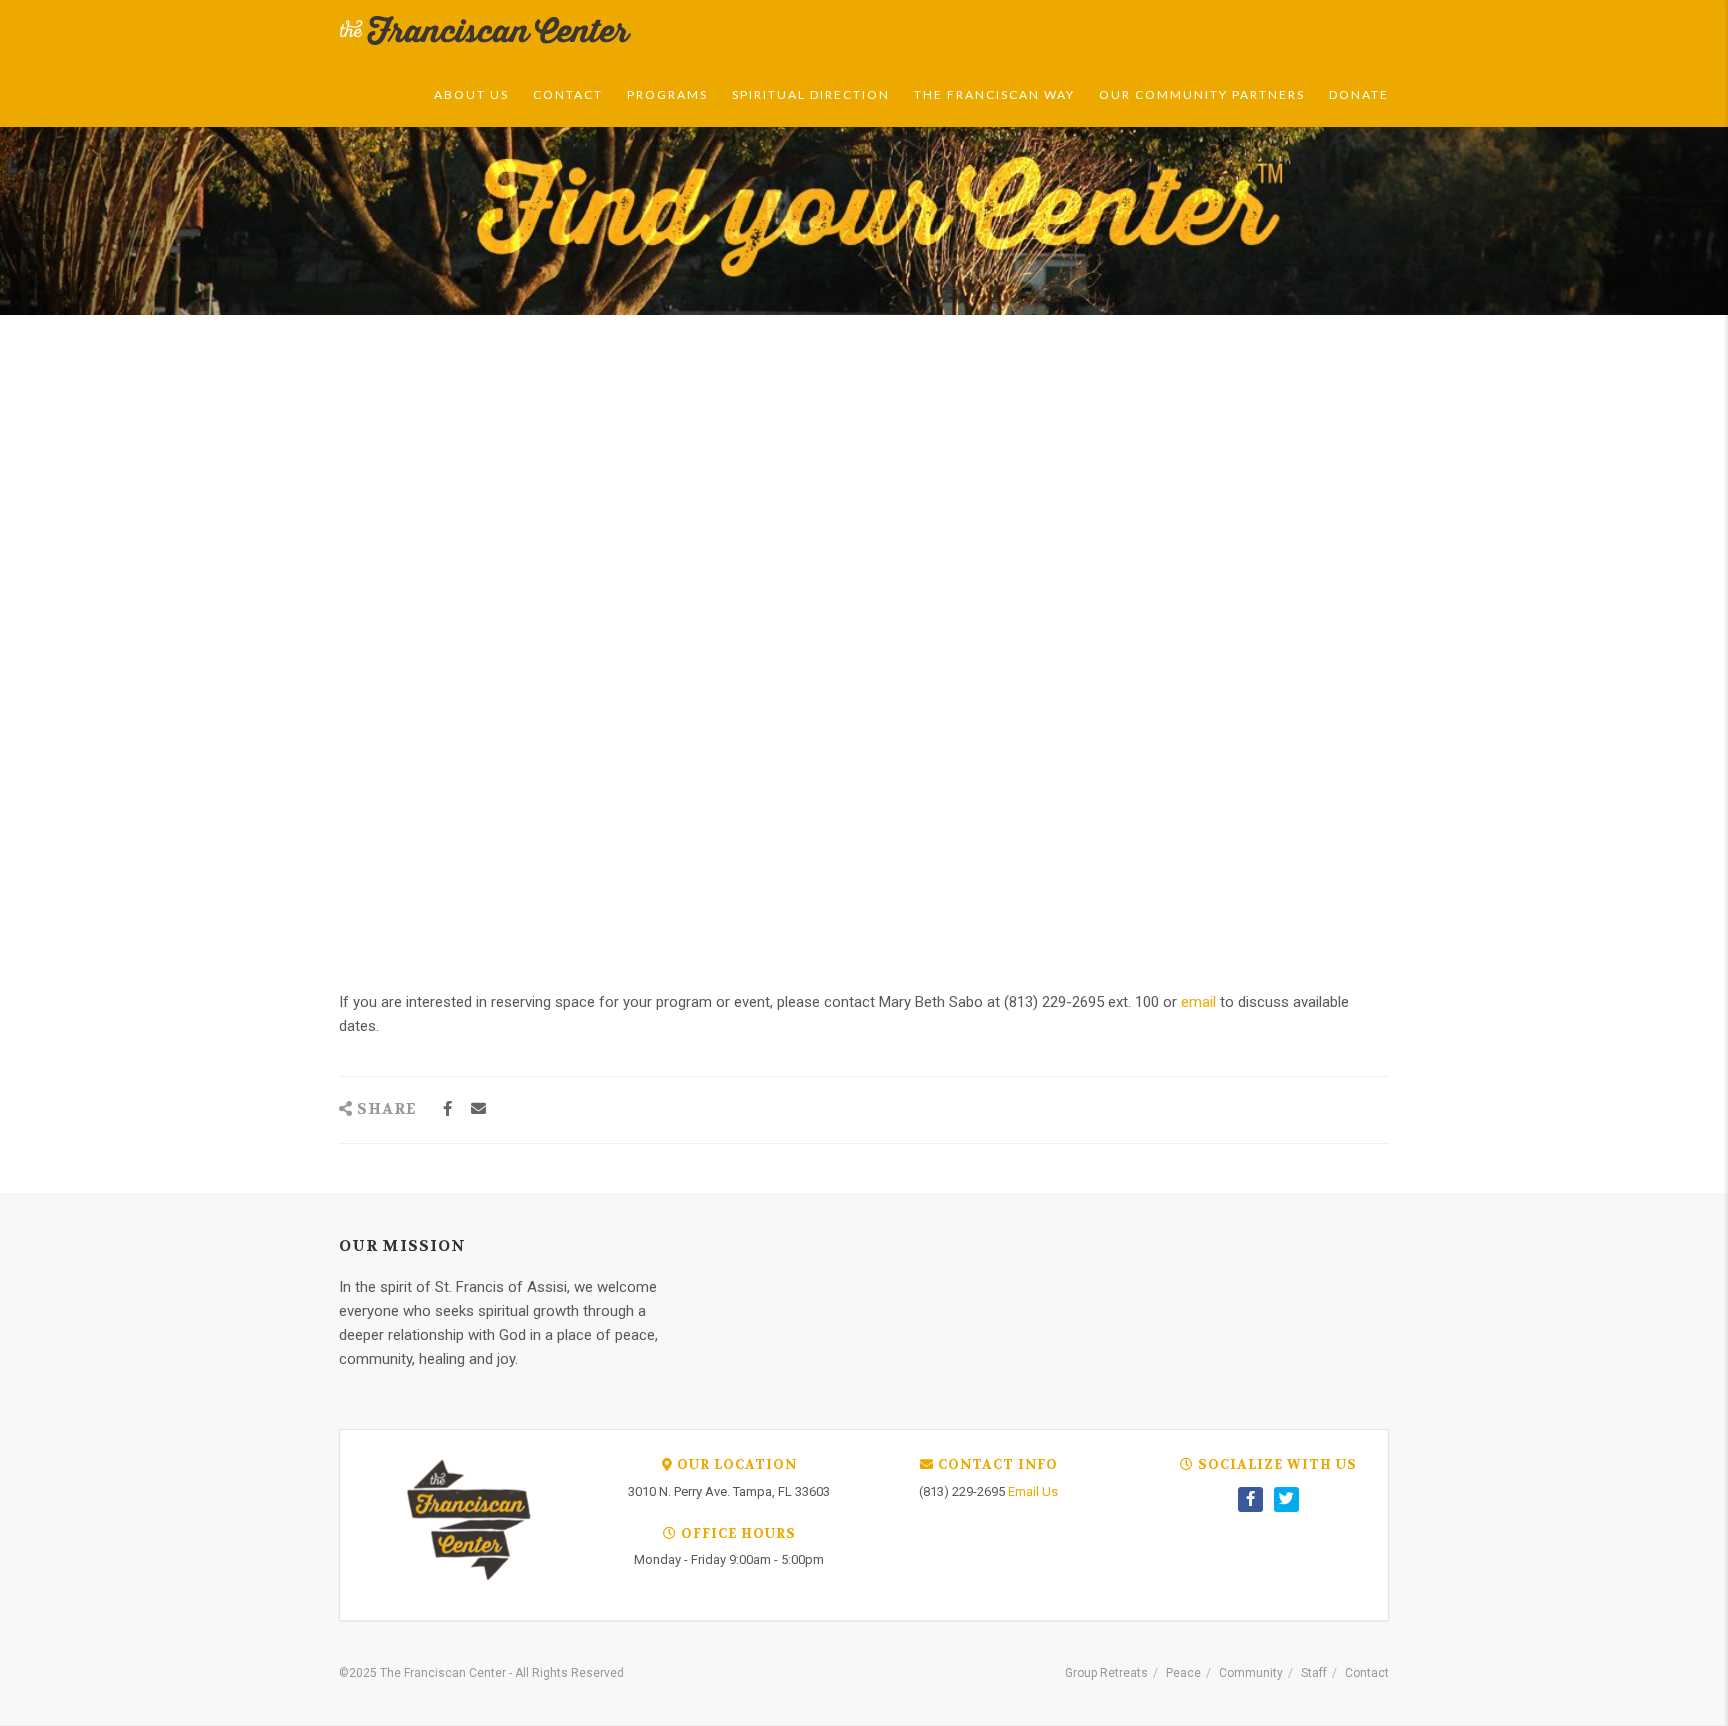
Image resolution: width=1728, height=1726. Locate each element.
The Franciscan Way (994, 94)
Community (1251, 1673)
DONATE (1359, 94)
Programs (667, 94)
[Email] (478, 1109)
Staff (1314, 1673)
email (1200, 1002)
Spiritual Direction (811, 94)
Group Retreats (1106, 1673)
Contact (568, 94)
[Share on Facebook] (447, 1109)
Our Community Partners (1202, 94)
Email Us (1033, 1491)
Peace (1183, 1673)
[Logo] (486, 31)
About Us (471, 94)
